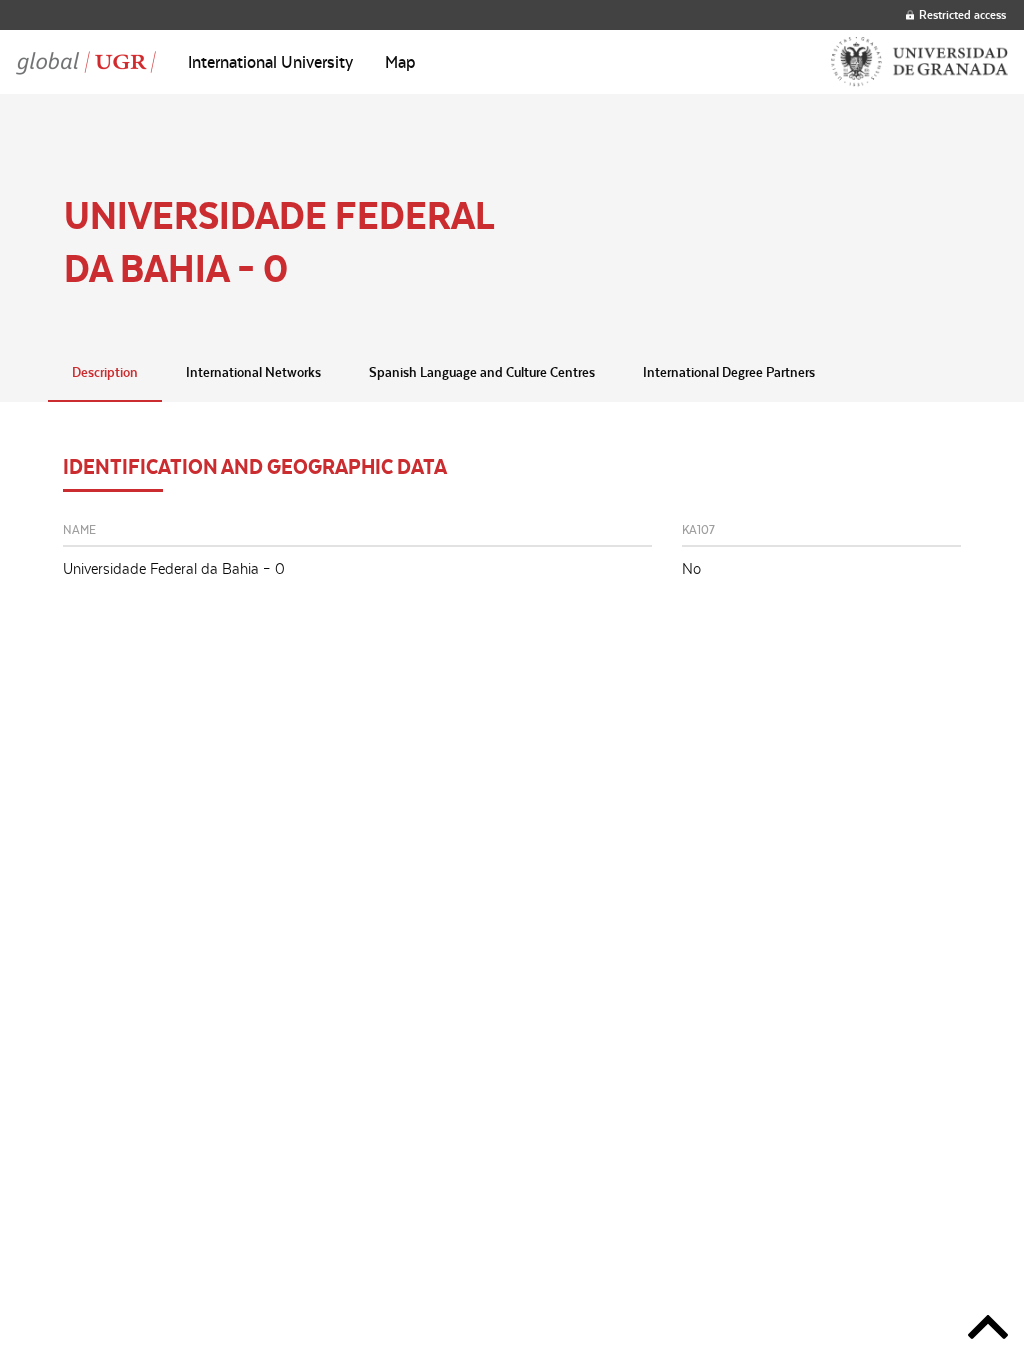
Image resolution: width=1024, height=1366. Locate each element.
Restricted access (962, 14)
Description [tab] (105, 372)
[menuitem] (270, 62)
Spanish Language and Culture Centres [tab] (482, 372)
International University (270, 62)
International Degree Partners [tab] (729, 372)
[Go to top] (988, 1330)
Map (400, 62)
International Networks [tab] (253, 372)
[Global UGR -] (86, 62)
